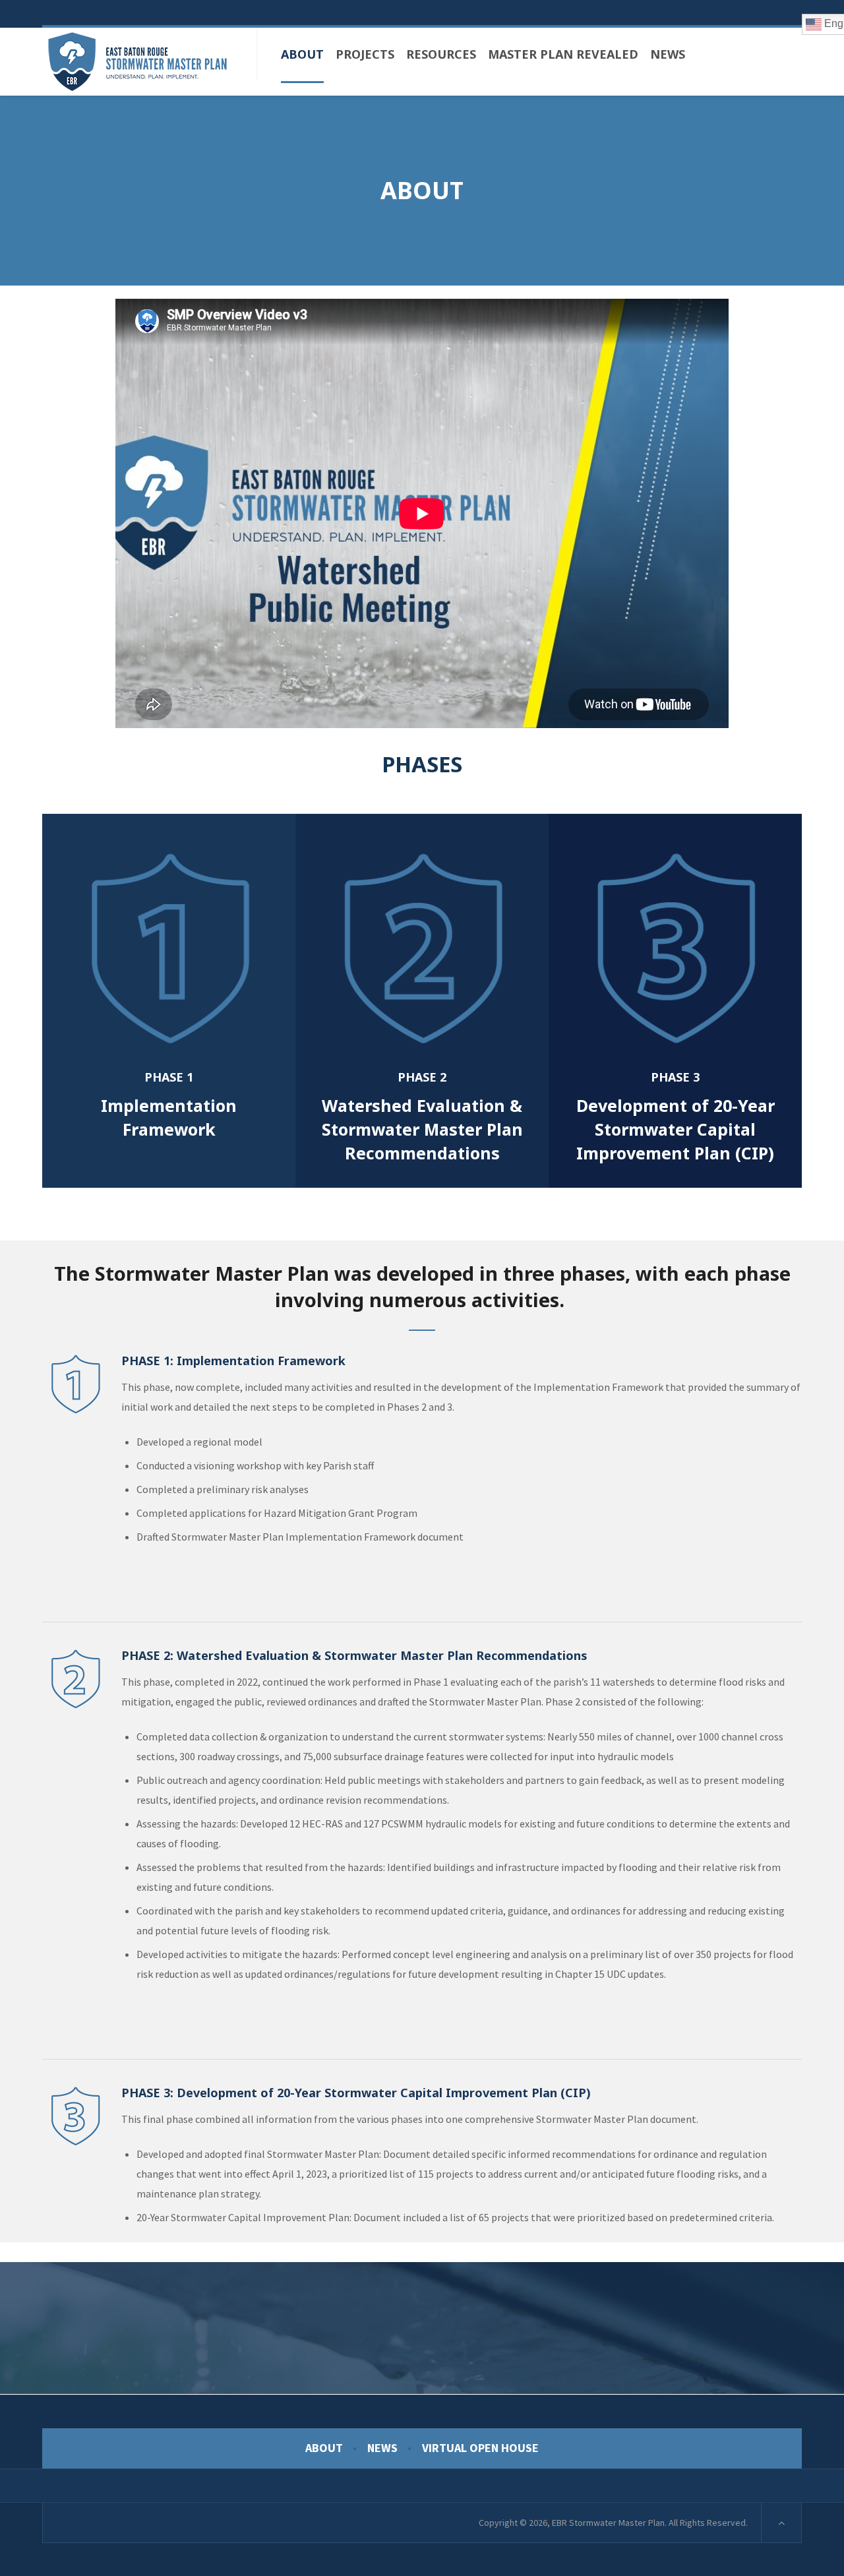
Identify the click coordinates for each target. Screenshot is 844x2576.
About (324, 2448)
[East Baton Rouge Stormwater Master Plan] (138, 62)
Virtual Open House (480, 2448)
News (382, 2448)
